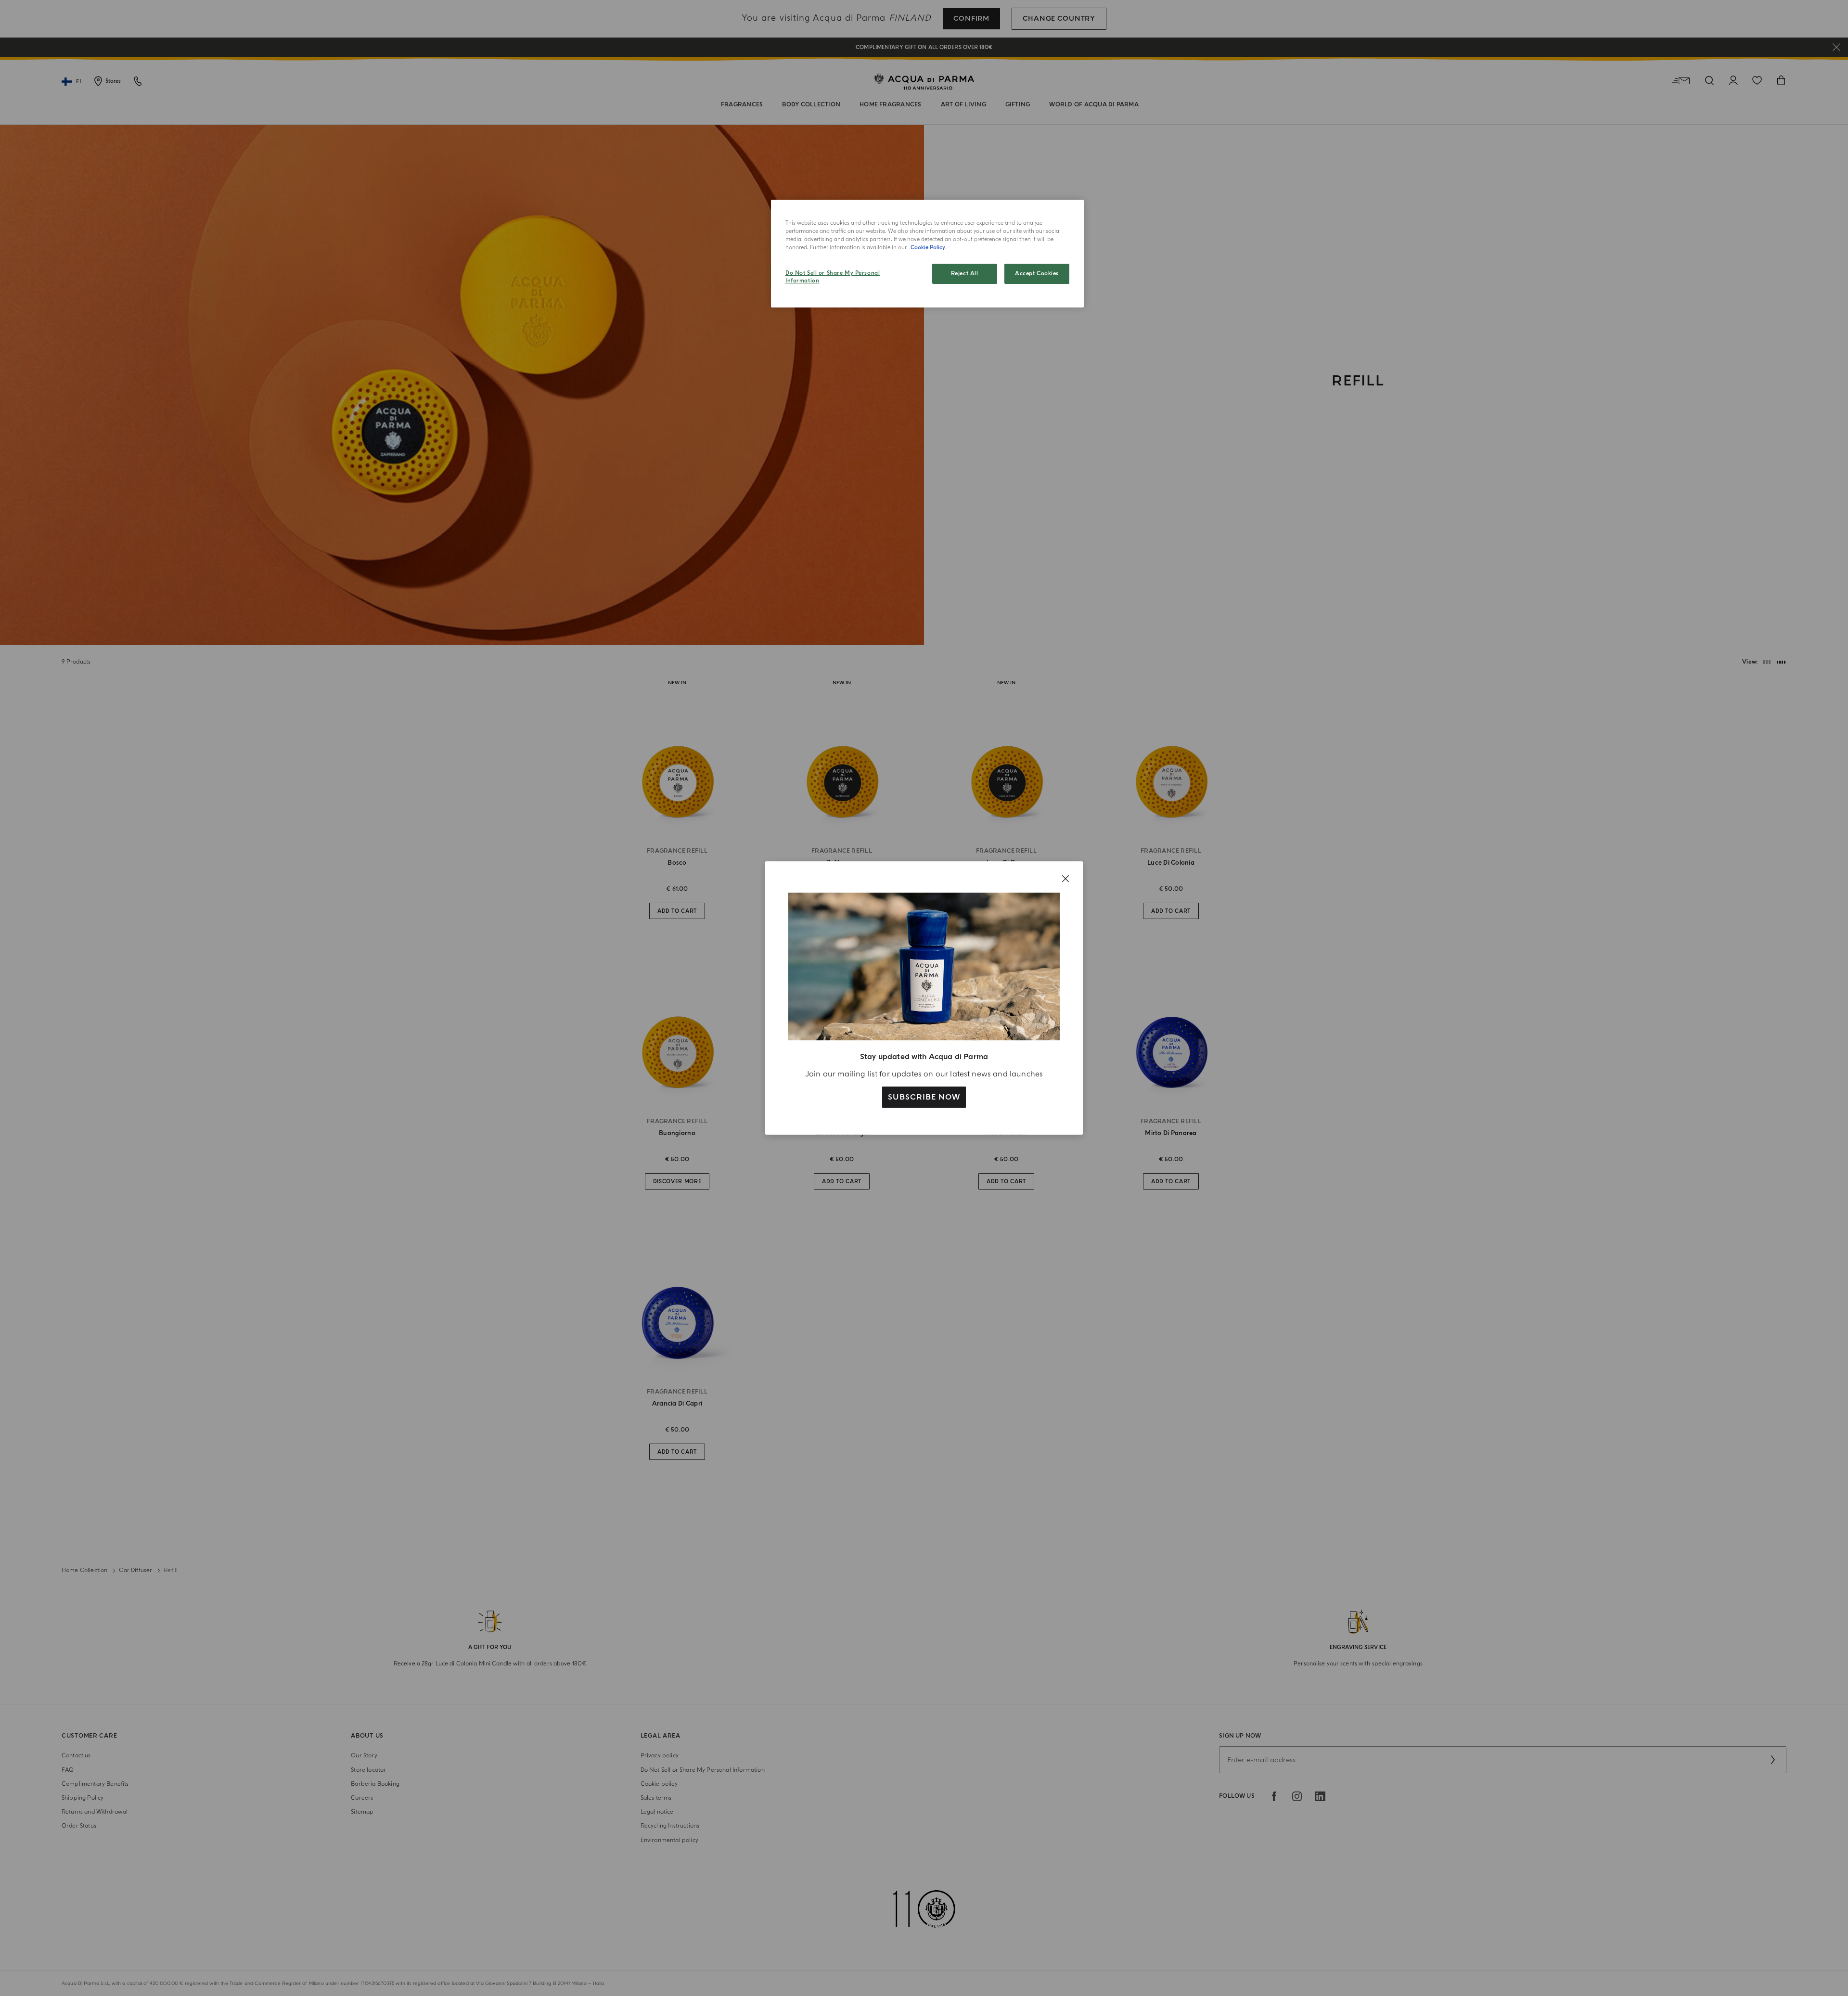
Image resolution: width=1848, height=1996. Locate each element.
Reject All (965, 274)
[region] (927, 254)
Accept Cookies (1037, 274)
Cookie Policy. (928, 248)
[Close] (1065, 879)
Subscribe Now (924, 1097)
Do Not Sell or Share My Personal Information (833, 277)
